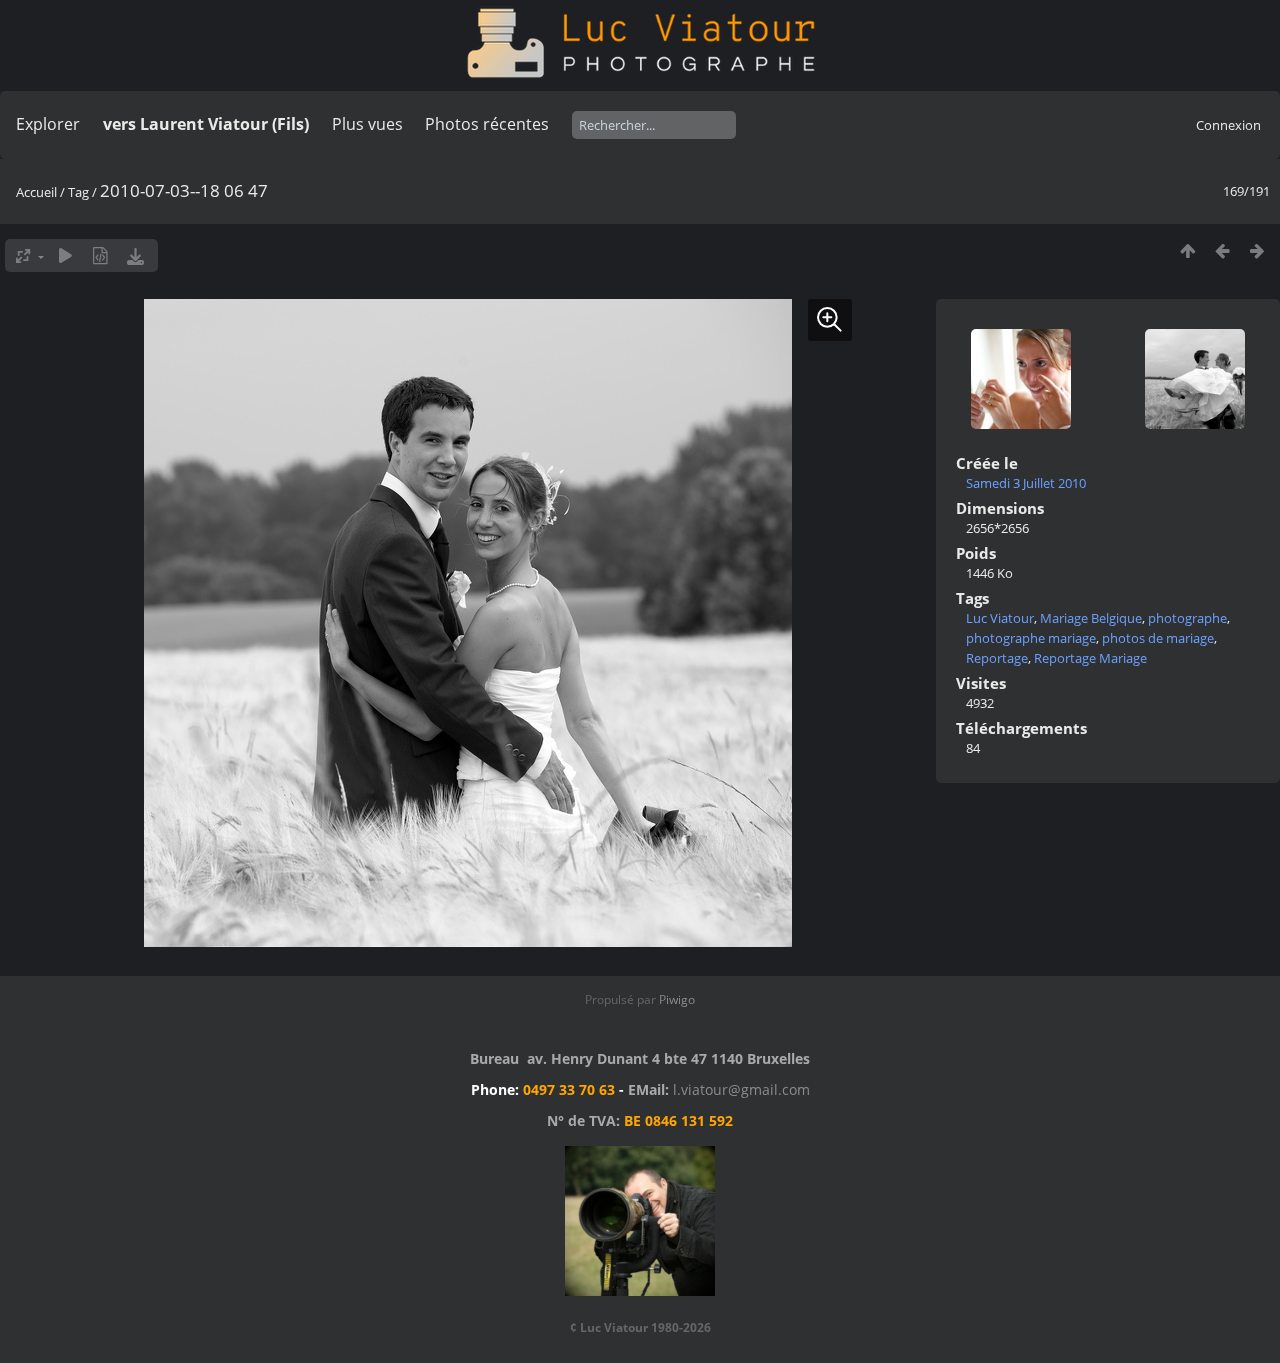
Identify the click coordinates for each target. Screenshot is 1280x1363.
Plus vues (367, 124)
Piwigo (677, 999)
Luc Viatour (1000, 618)
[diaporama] (65, 255)
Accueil (36, 192)
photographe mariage (1031, 638)
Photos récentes (487, 124)
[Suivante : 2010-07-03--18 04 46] (1257, 250)
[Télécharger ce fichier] (135, 255)
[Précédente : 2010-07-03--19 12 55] (1222, 250)
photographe (1187, 618)
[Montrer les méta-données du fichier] (100, 255)
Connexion (1228, 125)
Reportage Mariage (1090, 658)
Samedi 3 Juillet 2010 (1026, 483)
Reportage (997, 658)
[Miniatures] (1187, 250)
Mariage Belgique (1091, 618)
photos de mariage (1158, 638)
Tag (78, 192)
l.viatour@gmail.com (741, 1089)
